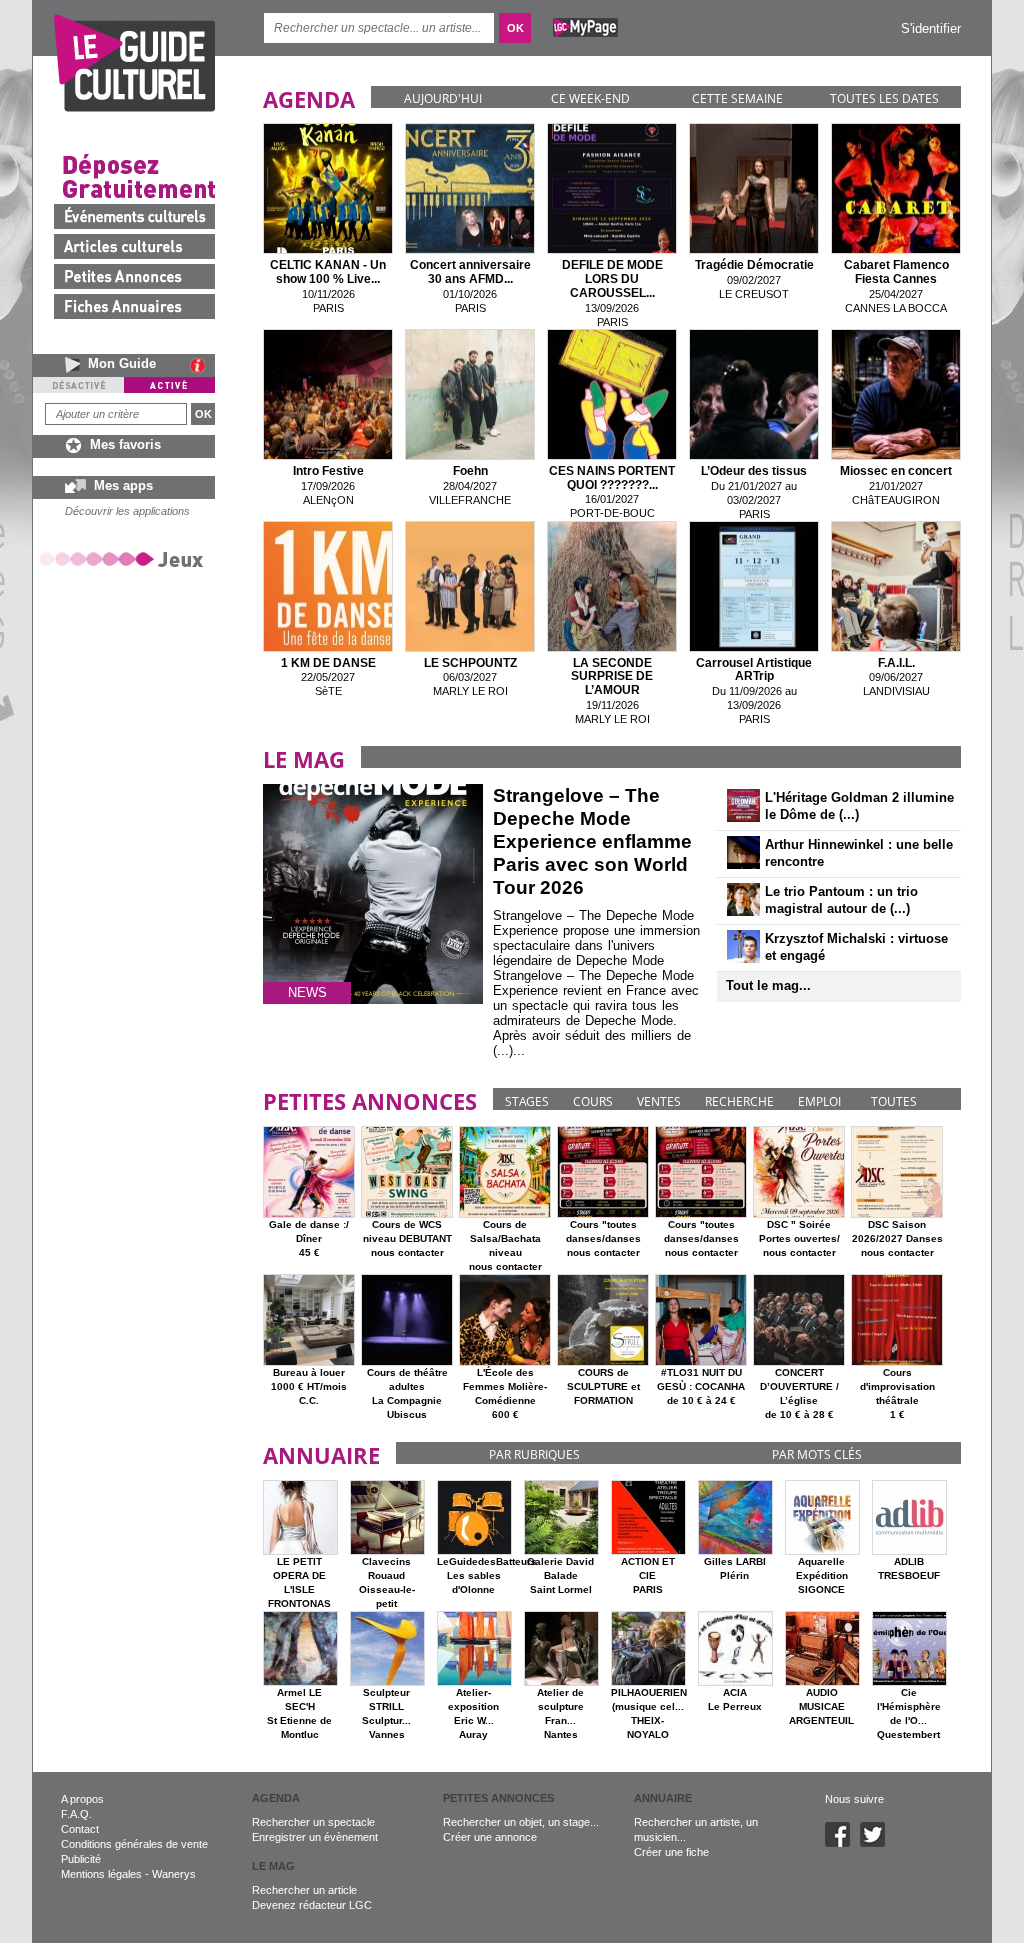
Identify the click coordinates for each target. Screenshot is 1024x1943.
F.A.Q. (76, 1814)
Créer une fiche (671, 1852)
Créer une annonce (490, 1837)
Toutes (894, 1101)
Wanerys (174, 1874)
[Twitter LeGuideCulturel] (877, 1843)
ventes (659, 1101)
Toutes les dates (884, 98)
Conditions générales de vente (134, 1844)
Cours (593, 1101)
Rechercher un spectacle (313, 1822)
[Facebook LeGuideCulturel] (842, 1843)
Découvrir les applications (127, 511)
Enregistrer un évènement (315, 1837)
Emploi (819, 1101)
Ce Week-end (590, 98)
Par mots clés (817, 1454)
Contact (80, 1829)
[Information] (202, 365)
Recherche (739, 1101)
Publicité (81, 1859)
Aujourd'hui (443, 98)
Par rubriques (534, 1454)
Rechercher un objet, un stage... (521, 1822)
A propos (82, 1799)
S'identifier (931, 28)
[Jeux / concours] (125, 558)
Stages (527, 1101)
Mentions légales (101, 1874)
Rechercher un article (304, 1890)
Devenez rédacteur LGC (312, 1905)
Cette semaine (737, 98)
